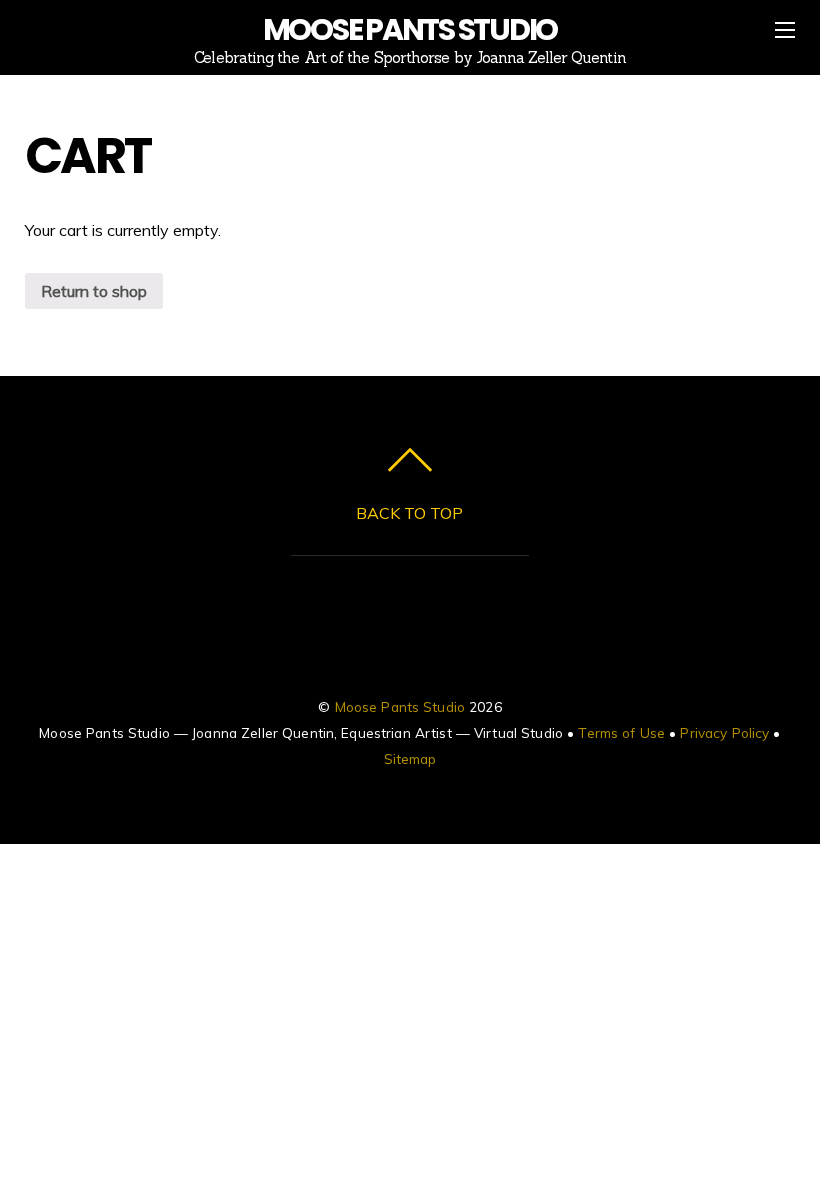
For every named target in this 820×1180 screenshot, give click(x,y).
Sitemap (410, 758)
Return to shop (94, 291)
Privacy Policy (724, 732)
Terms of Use (621, 732)
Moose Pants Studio (400, 706)
